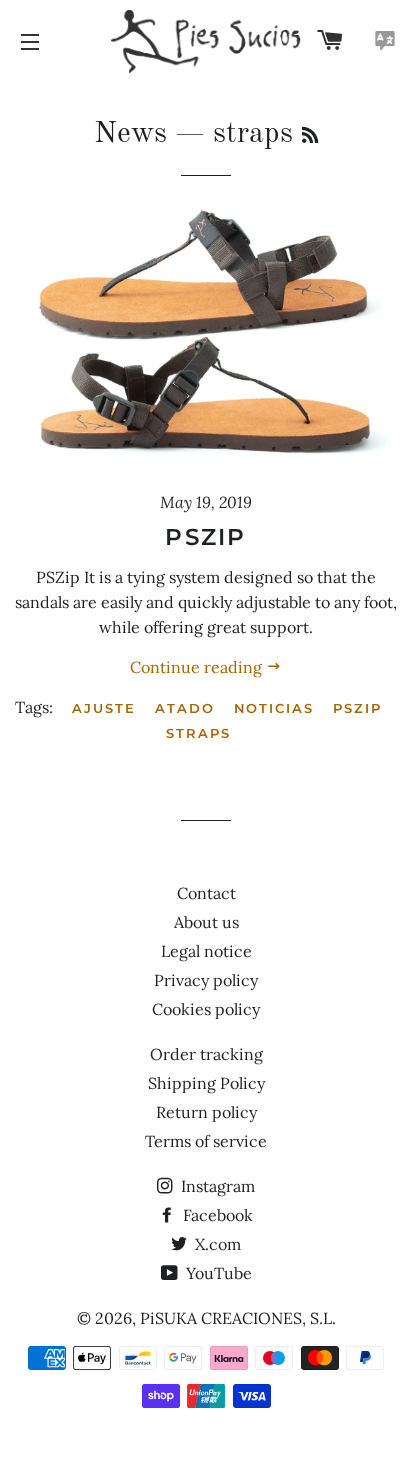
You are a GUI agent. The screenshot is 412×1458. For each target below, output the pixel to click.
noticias (274, 708)
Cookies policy (206, 1009)
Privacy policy (206, 980)
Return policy (206, 1112)
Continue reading (198, 667)
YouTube (217, 1273)
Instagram (216, 1186)
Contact (206, 893)
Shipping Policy (206, 1083)
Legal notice (206, 951)
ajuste (104, 708)
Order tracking (206, 1054)
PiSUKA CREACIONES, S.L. (238, 1318)
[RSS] (310, 137)
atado (185, 708)
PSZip (206, 537)
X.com (216, 1244)
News (130, 134)
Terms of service (206, 1141)
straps (198, 733)
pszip (357, 708)
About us (206, 922)
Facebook (216, 1215)
